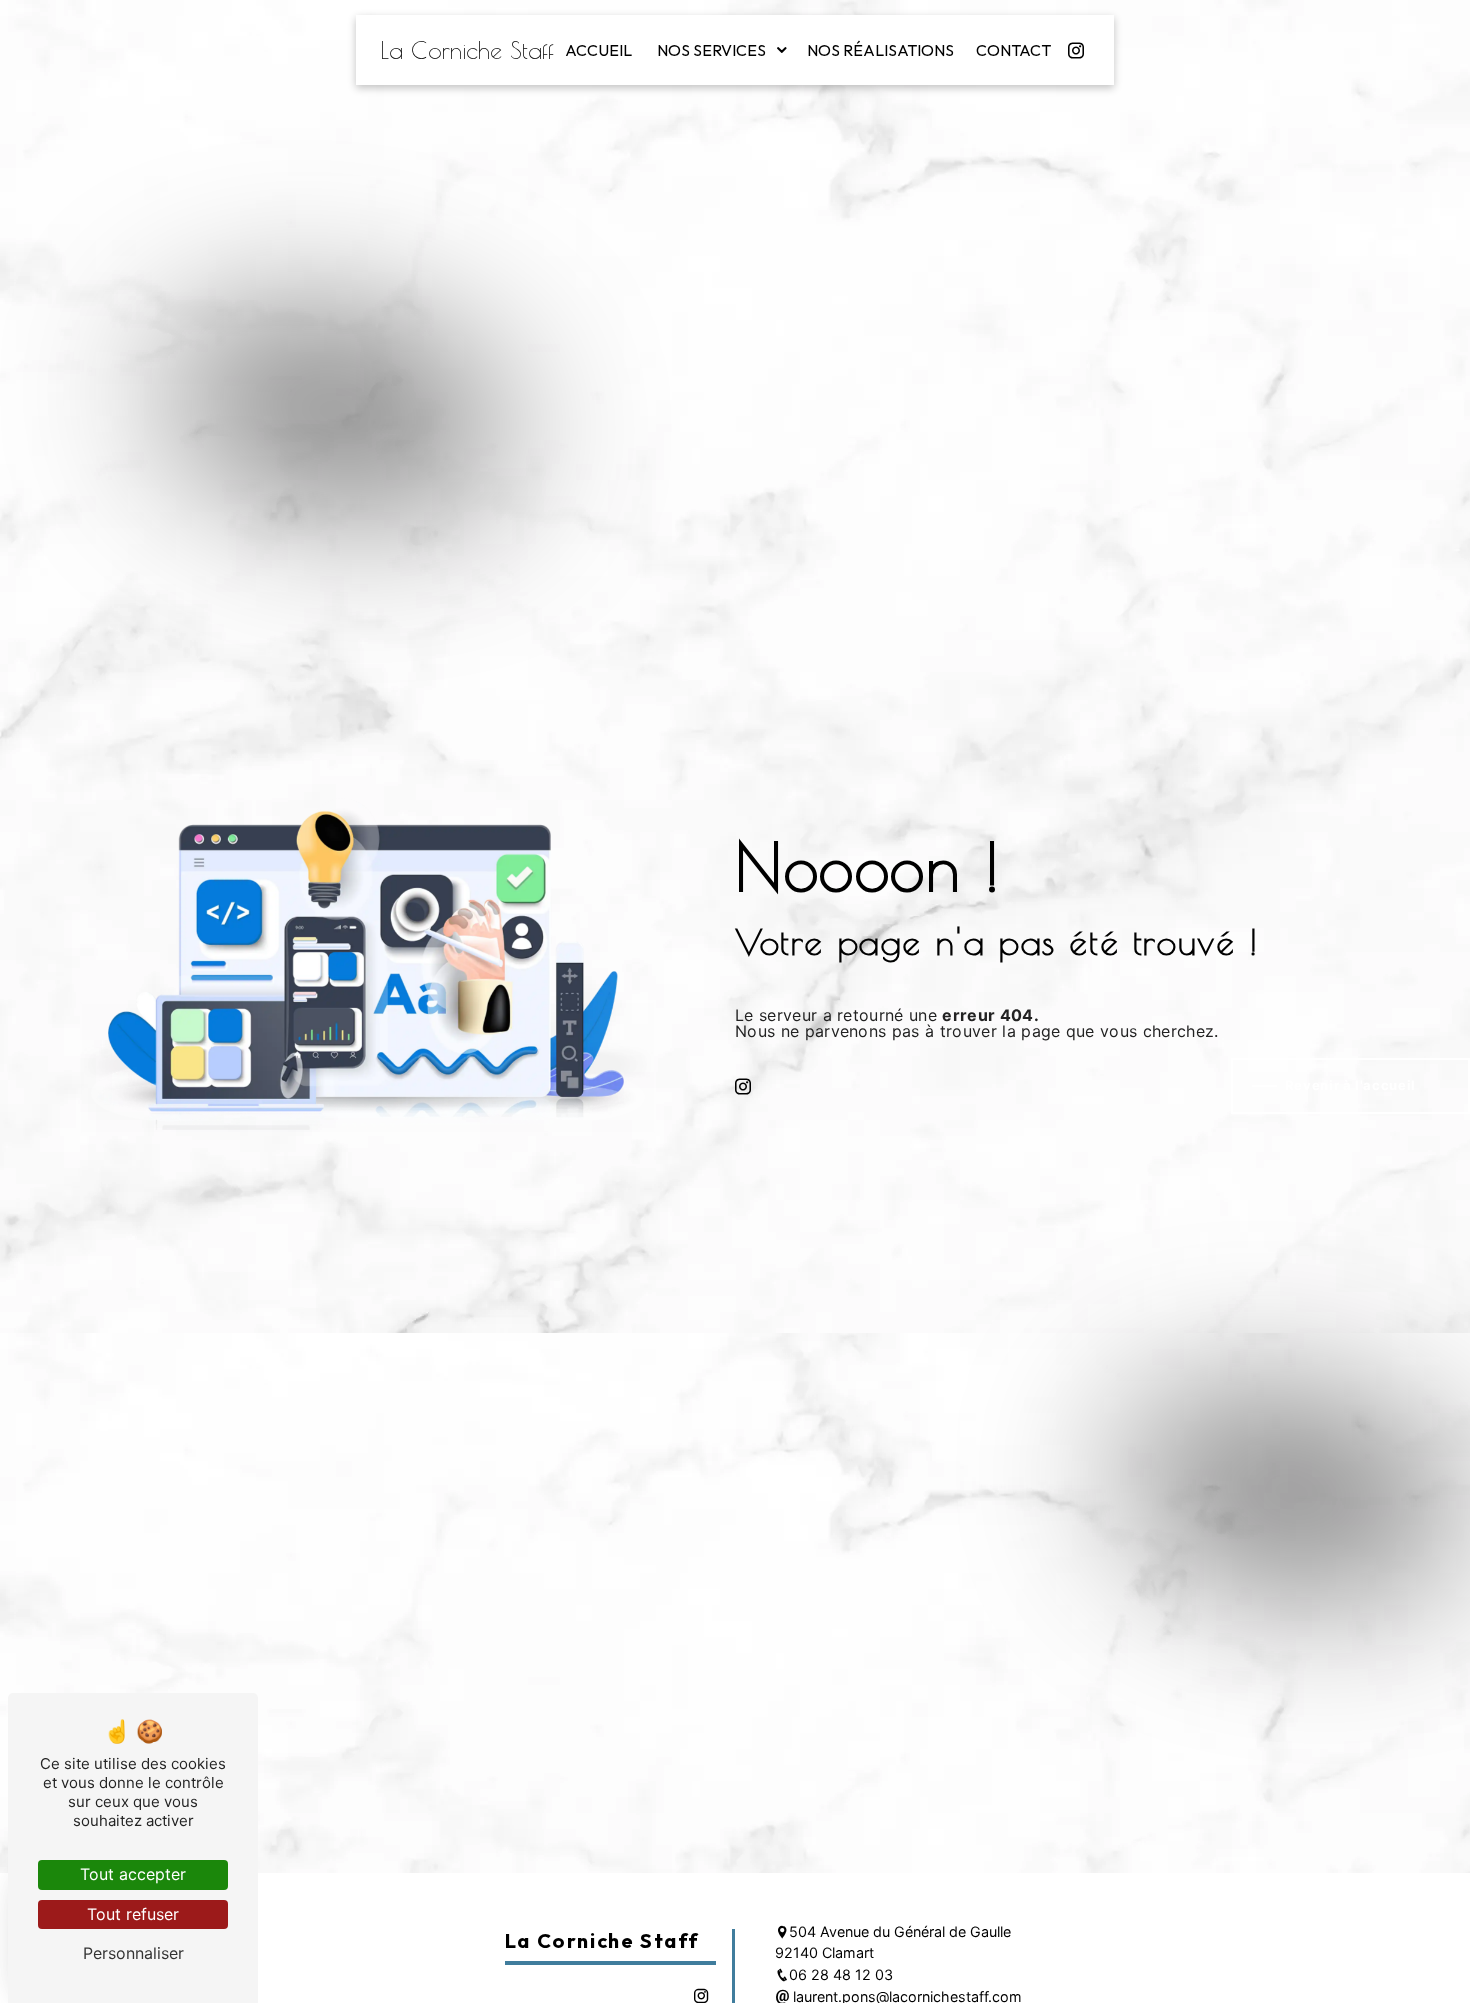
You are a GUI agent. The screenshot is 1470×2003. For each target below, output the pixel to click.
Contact (1013, 50)
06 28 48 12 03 (841, 1974)
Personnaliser (133, 1953)
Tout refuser (133, 1914)
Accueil (598, 50)
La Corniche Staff (467, 50)
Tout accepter (133, 1874)
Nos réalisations (880, 50)
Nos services (711, 50)
